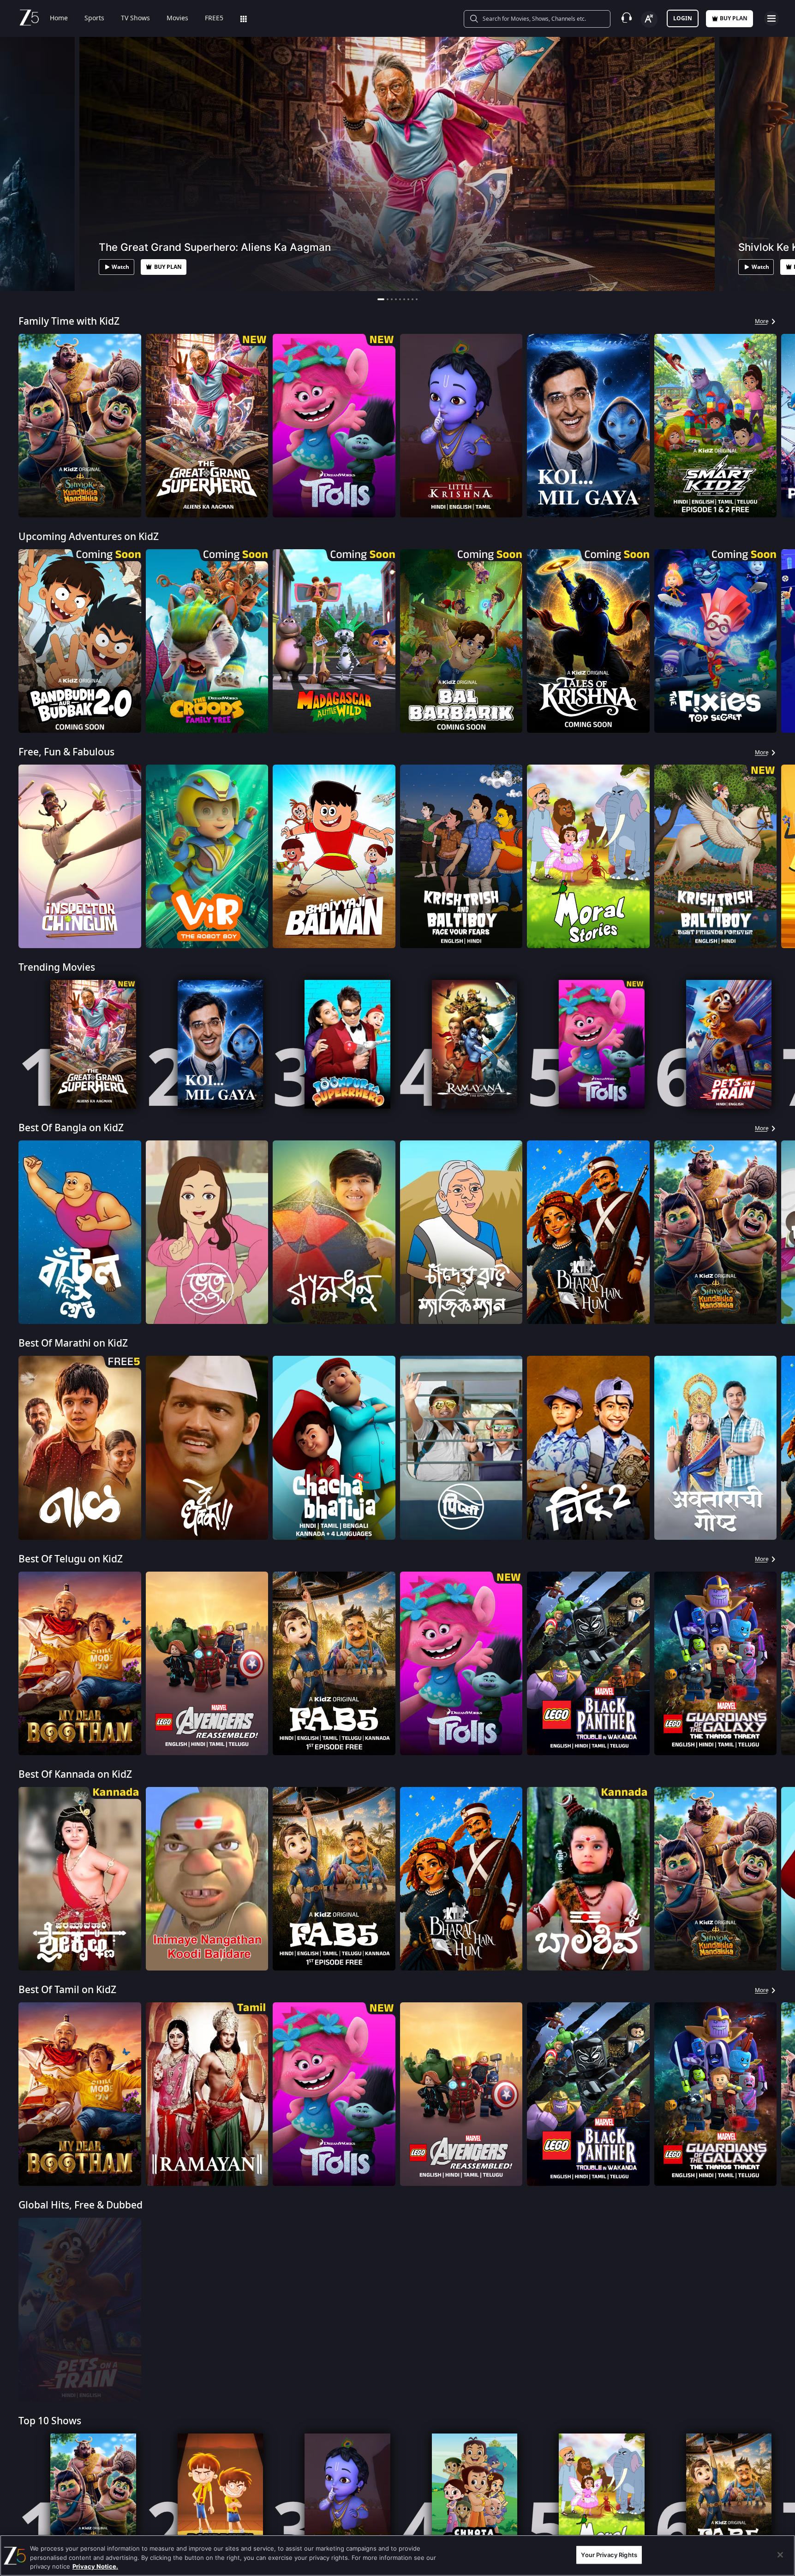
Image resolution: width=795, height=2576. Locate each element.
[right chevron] (785, 426)
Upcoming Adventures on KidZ (89, 537)
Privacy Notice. (95, 2566)
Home (59, 18)
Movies (177, 18)
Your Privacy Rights (609, 2554)
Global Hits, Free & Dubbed (81, 2205)
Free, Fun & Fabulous (66, 752)
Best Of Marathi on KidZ (73, 1344)
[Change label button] (649, 19)
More (762, 321)
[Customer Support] (627, 18)
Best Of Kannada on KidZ (75, 1775)
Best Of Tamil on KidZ (67, 1990)
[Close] (780, 2555)
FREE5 (214, 18)
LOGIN (683, 18)
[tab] (378, 299)
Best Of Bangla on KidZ (71, 1128)
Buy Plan (734, 18)
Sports (94, 18)
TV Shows (135, 18)
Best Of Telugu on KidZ (71, 1559)
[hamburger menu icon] (771, 18)
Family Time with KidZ (69, 322)
